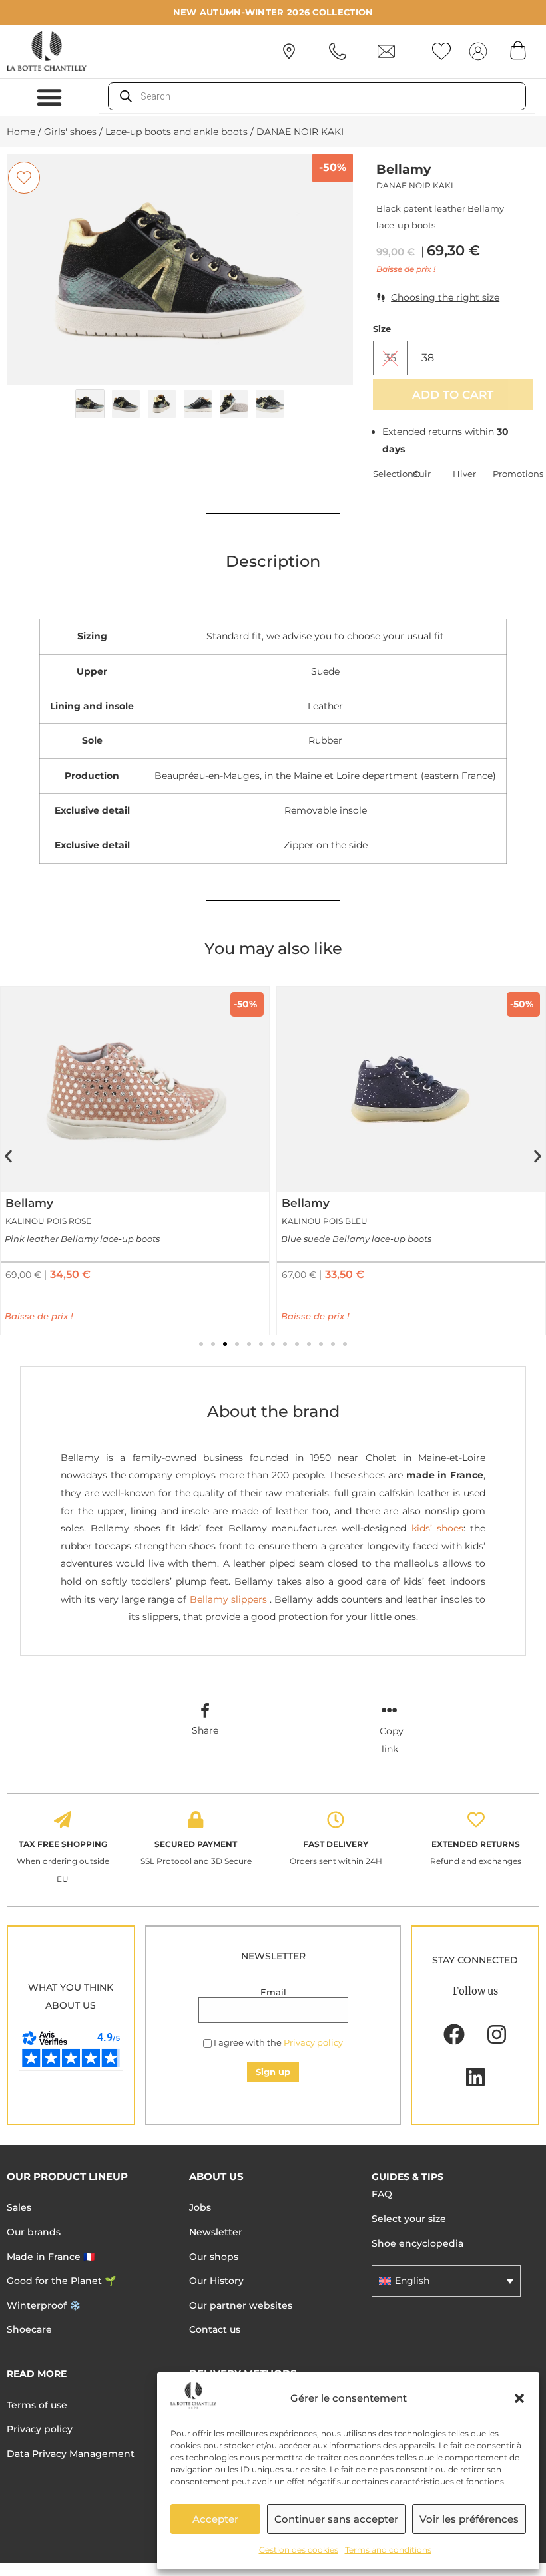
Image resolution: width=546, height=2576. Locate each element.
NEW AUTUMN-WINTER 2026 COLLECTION (273, 12)
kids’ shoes (437, 1528)
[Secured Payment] (196, 1820)
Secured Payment (196, 1844)
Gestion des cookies (299, 2550)
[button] (519, 2398)
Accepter (215, 2519)
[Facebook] (454, 2034)
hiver (464, 474)
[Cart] (518, 50)
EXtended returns (476, 1844)
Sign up (273, 2072)
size (382, 329)
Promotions (513, 474)
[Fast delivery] (336, 1820)
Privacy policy (313, 2042)
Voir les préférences (469, 2519)
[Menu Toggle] (49, 97)
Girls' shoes (70, 132)
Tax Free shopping (63, 1844)
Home (21, 132)
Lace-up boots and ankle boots (176, 132)
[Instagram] (497, 2034)
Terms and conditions (388, 2550)
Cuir (422, 474)
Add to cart (453, 394)
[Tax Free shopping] (63, 1820)
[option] (180, 269)
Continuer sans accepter (336, 2519)
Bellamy (404, 169)
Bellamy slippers (227, 1599)
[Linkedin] (475, 2077)
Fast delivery (336, 1844)
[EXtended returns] (476, 1820)
